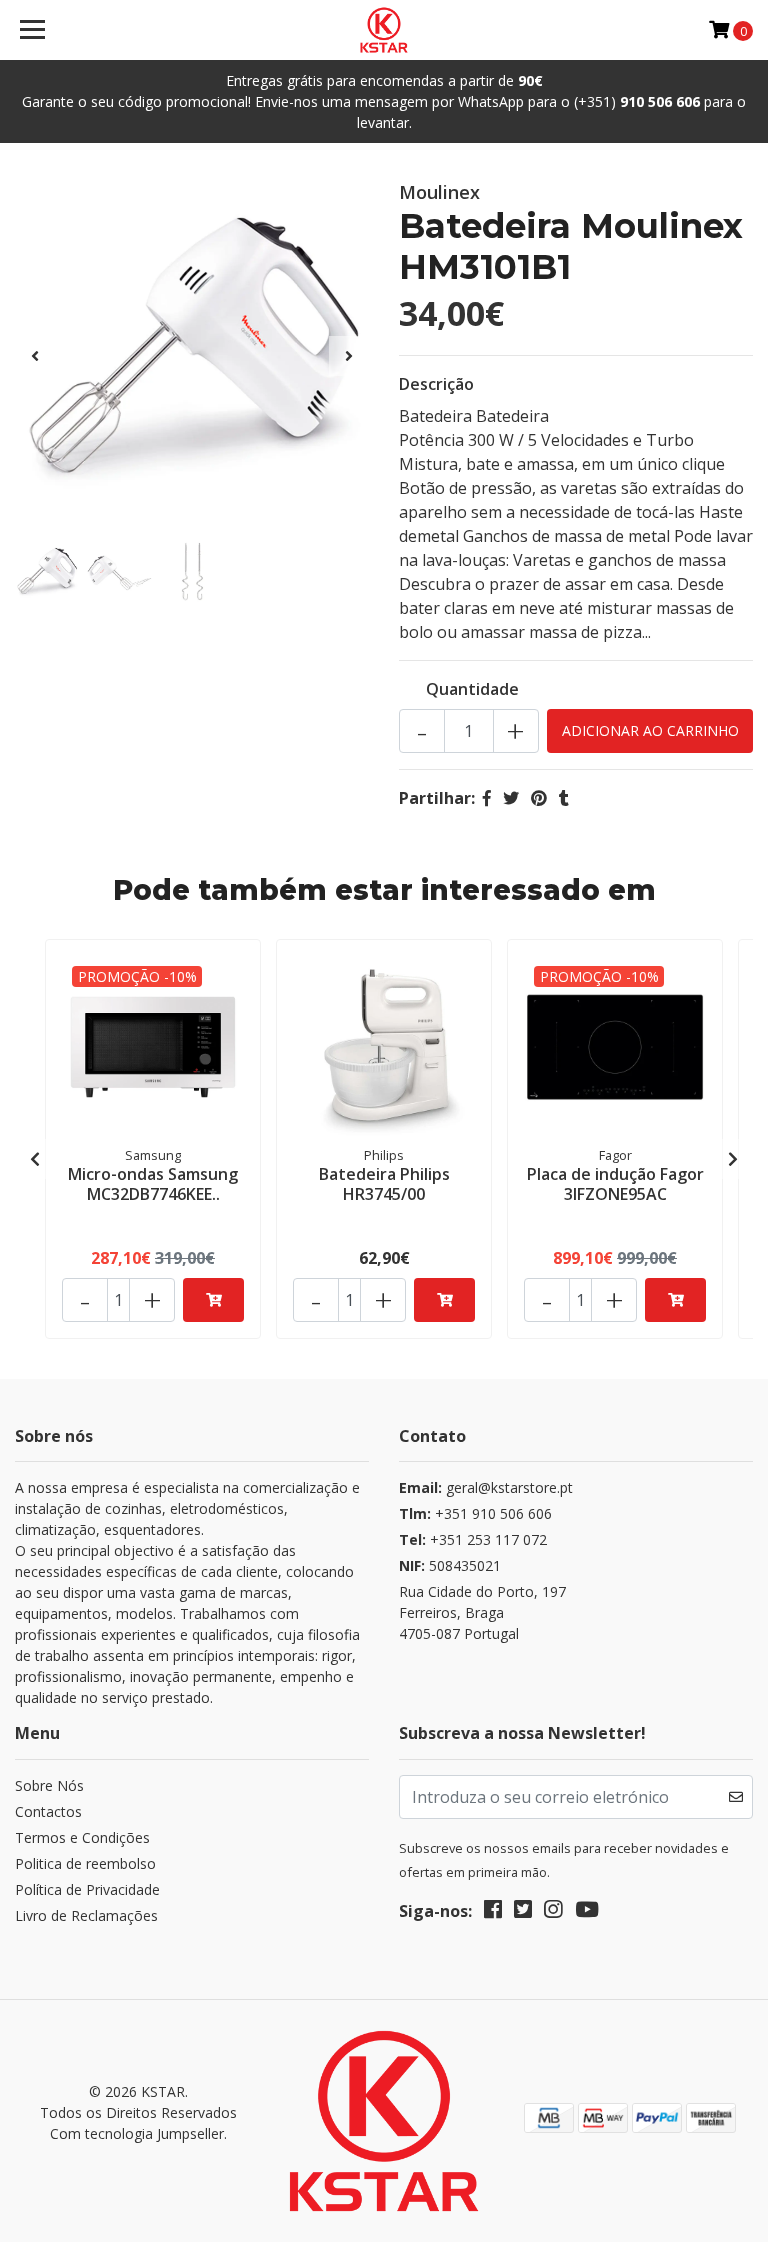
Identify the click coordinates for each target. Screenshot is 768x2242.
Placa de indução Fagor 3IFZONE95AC (615, 1183)
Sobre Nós (49, 1785)
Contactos (48, 1811)
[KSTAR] (384, 30)
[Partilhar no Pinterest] (539, 798)
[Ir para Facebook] (493, 1913)
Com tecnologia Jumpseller (137, 2133)
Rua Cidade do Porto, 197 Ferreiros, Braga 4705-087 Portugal (482, 1612)
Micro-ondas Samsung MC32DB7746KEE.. (153, 1183)
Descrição (436, 384)
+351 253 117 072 (473, 1539)
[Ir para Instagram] (553, 1913)
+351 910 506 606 (475, 1513)
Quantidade (472, 689)
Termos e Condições (82, 1837)
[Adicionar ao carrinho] (213, 1300)
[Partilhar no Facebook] (487, 798)
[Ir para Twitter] (523, 1913)
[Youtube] (587, 1913)
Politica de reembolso (85, 1863)
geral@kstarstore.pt (486, 1487)
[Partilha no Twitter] (511, 798)
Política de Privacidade (87, 1889)
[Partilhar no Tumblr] (564, 798)
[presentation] (35, 356)
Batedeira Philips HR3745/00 (384, 1183)
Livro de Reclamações (86, 1915)
